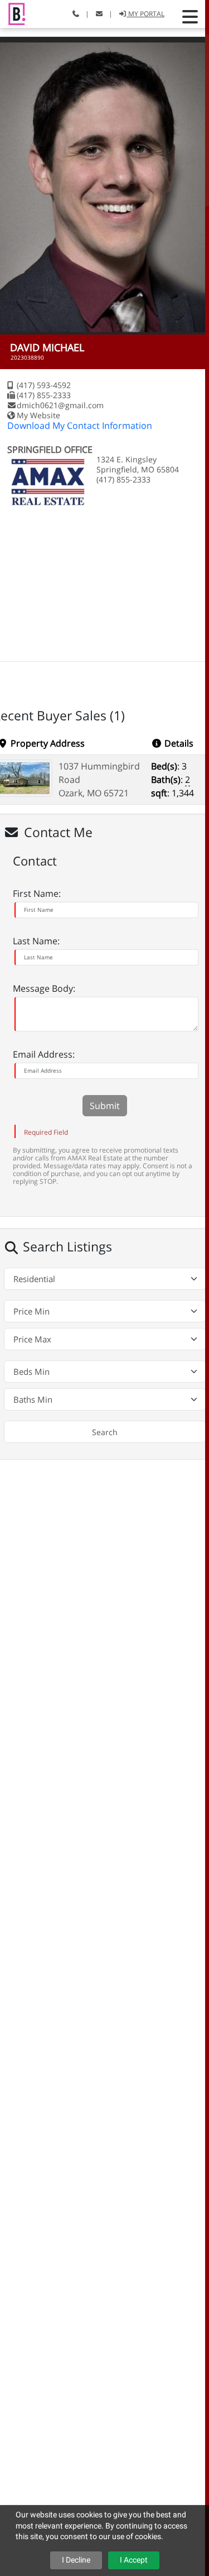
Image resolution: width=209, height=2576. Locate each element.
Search (105, 1432)
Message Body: (44, 988)
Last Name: (36, 941)
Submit (105, 1106)
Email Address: (44, 1054)
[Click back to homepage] (13, 13)
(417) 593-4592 (44, 385)
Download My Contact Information (80, 426)
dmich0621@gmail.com (60, 405)
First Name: (37, 893)
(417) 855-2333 (44, 395)
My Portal (145, 14)
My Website (38, 415)
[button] (190, 17)
